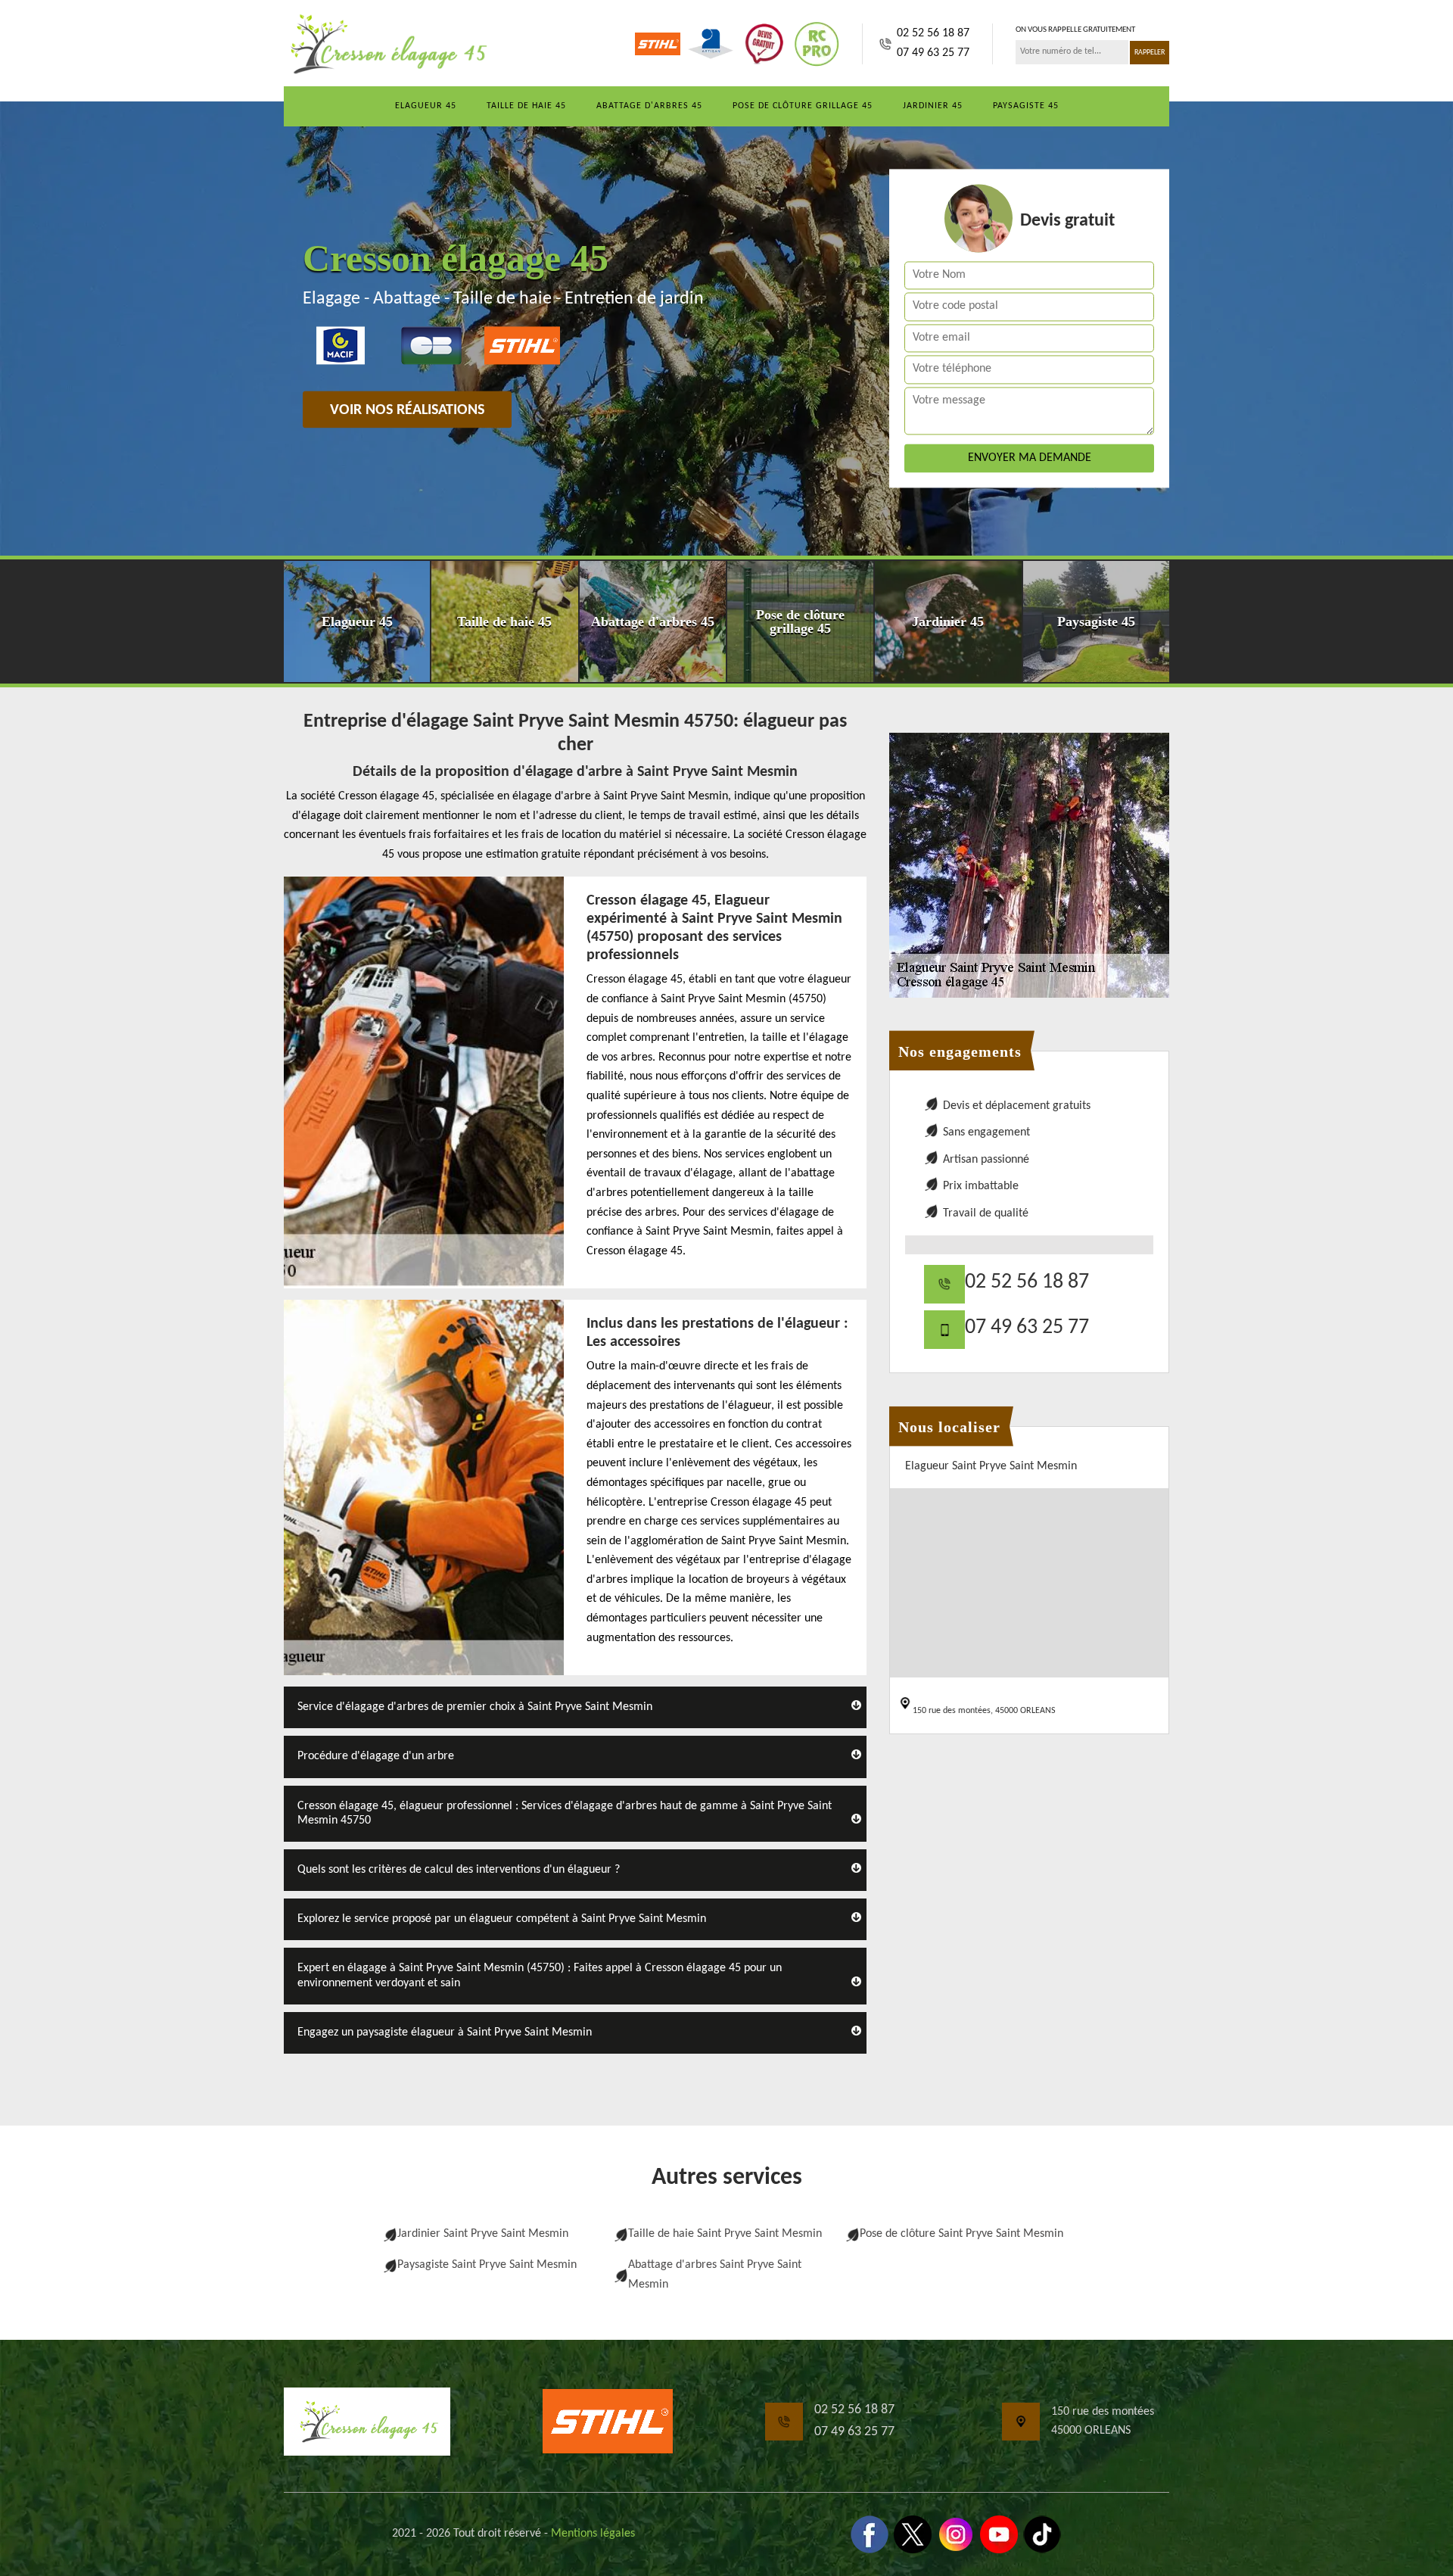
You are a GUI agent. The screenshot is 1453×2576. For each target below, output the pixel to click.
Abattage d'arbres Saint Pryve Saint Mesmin (715, 2275)
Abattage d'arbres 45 (649, 106)
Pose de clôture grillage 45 (803, 106)
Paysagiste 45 (1026, 106)
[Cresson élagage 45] (386, 44)
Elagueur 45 (426, 106)
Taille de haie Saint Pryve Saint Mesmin (725, 2234)
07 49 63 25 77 (933, 53)
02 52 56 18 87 (933, 33)
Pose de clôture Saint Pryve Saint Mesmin (961, 2234)
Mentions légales (593, 2534)
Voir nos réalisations (407, 410)
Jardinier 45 (933, 106)
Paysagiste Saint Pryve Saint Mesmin (487, 2265)
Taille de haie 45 (526, 106)
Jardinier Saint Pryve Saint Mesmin (483, 2234)
